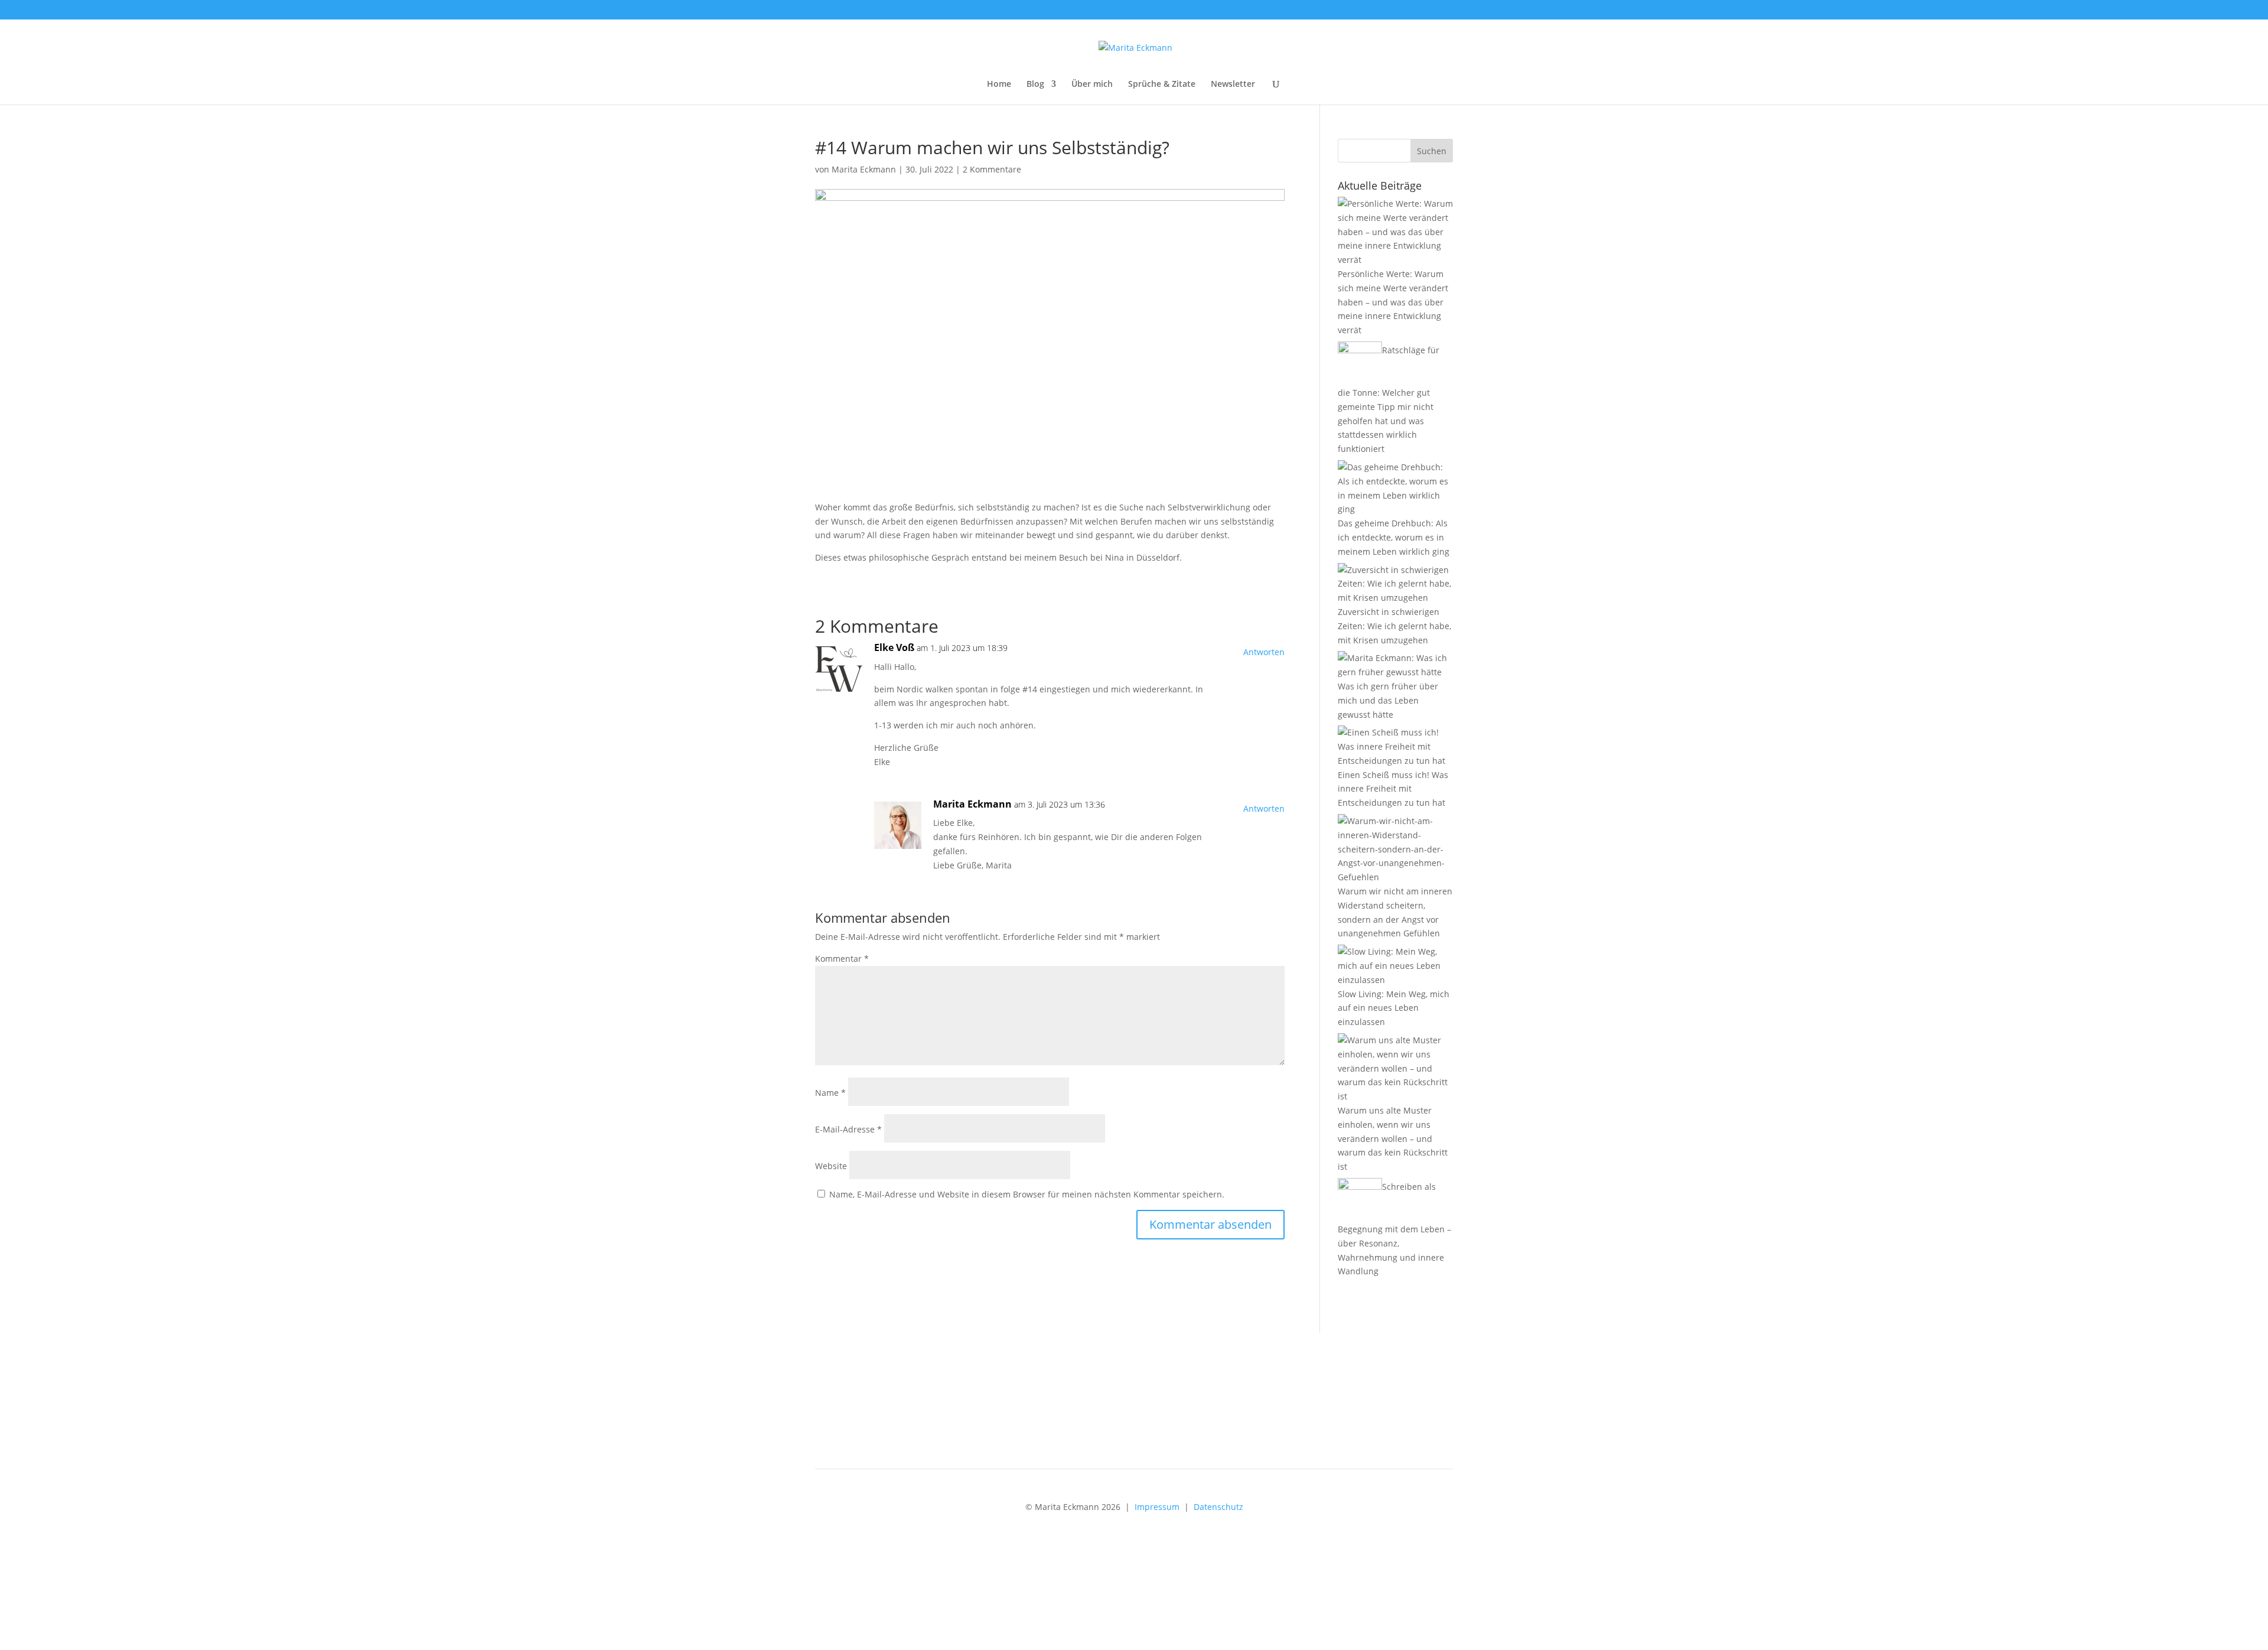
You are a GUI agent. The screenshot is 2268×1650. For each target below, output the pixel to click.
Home (999, 84)
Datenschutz (1218, 1507)
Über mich (1092, 84)
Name (830, 1093)
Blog (1035, 84)
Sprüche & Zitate (1162, 84)
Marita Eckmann (864, 169)
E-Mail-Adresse (848, 1129)
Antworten (1264, 652)
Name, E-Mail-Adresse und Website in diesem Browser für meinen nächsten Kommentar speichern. (1027, 1194)
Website (831, 1166)
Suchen (1432, 151)
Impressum (1157, 1507)
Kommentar (842, 959)
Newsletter (1233, 84)
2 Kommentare (992, 169)
